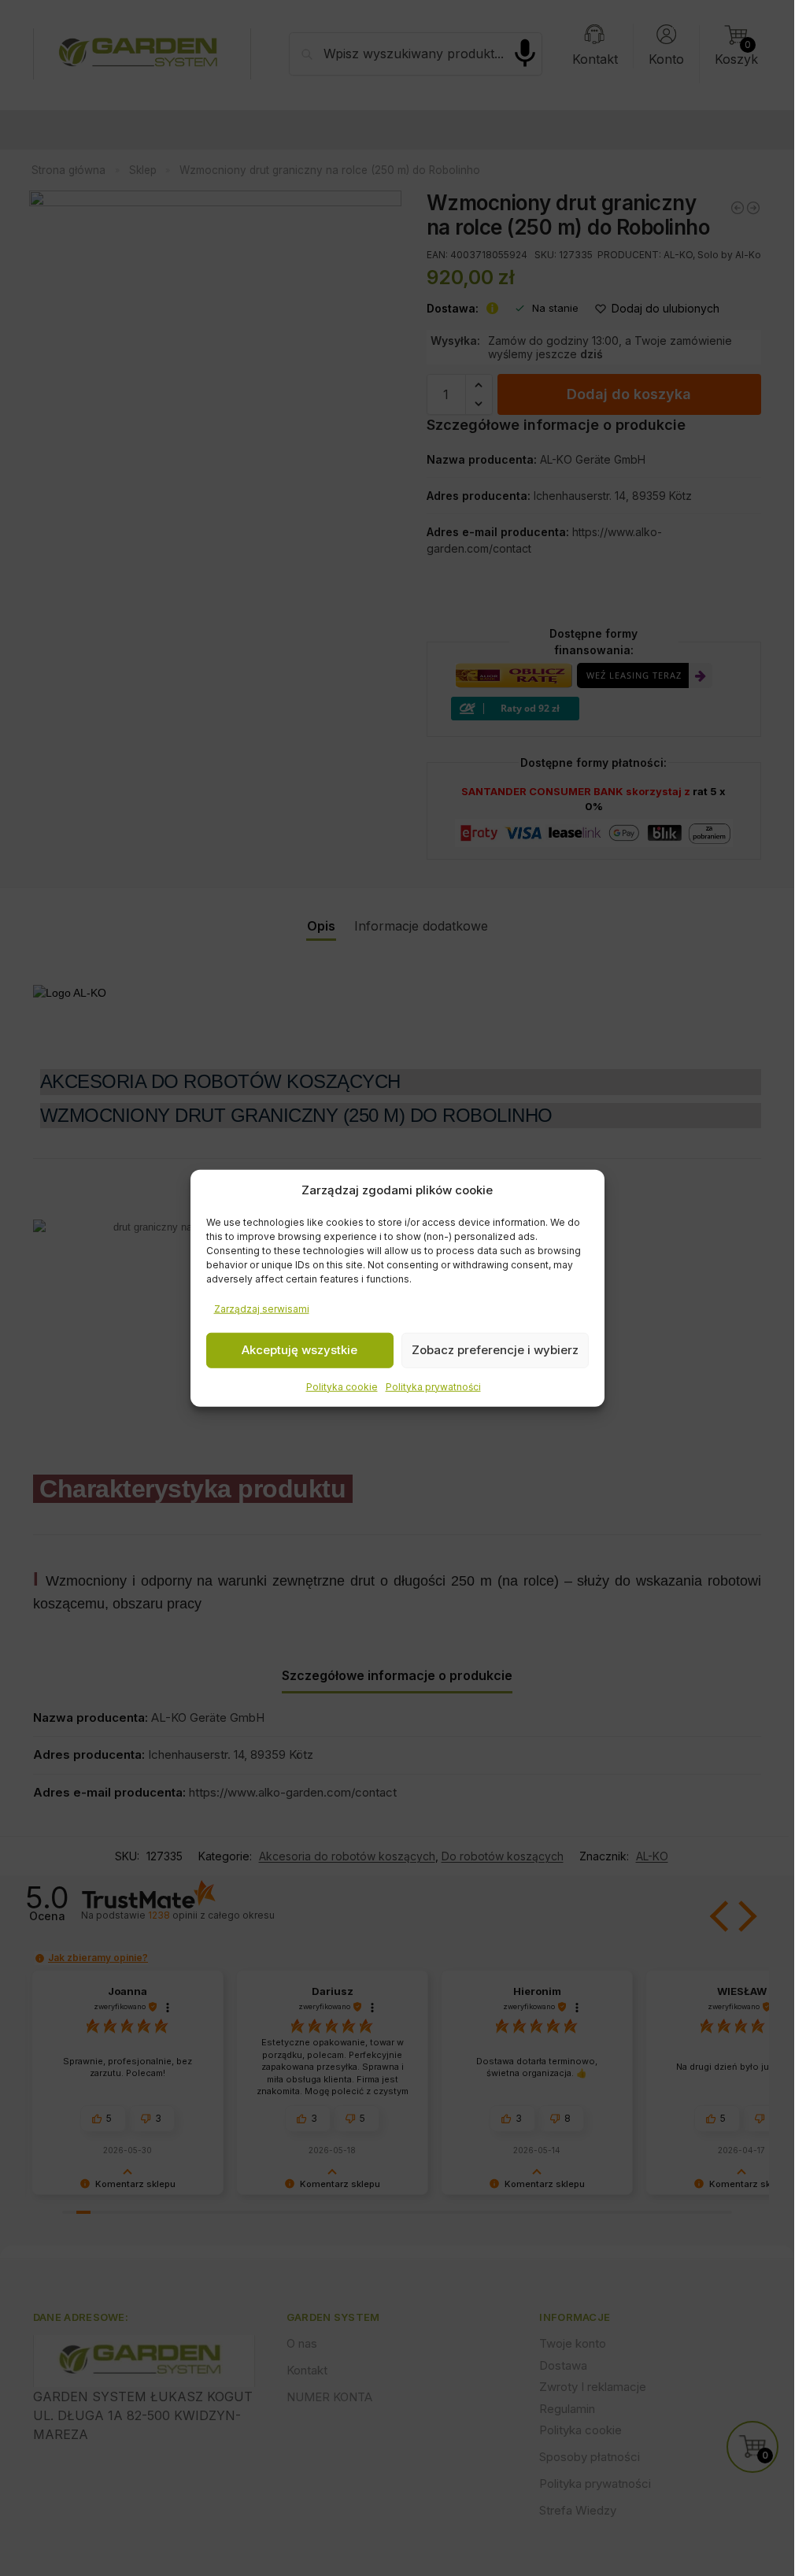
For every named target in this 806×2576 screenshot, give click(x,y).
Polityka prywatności (433, 1386)
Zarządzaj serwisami (262, 1308)
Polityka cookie (342, 1386)
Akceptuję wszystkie (299, 1350)
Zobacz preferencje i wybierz (495, 1350)
